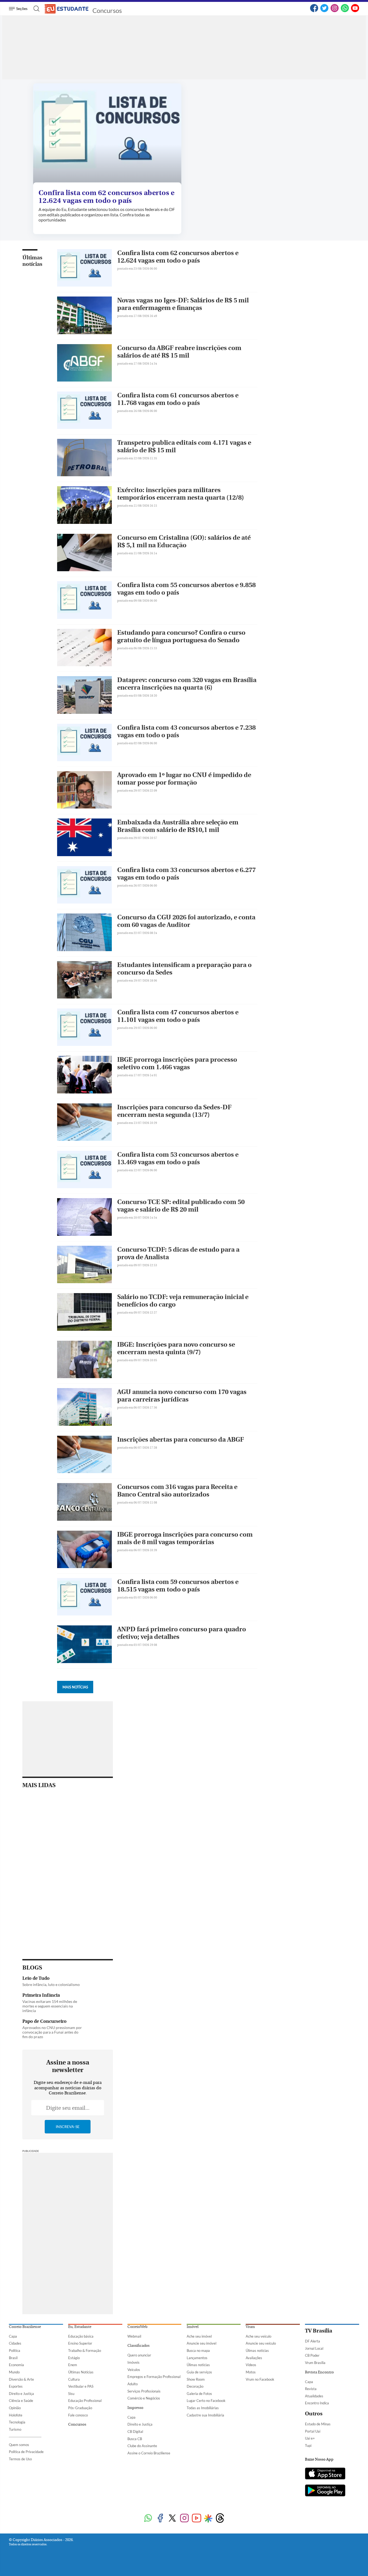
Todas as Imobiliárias (203, 2408)
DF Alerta (313, 2341)
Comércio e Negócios (144, 2398)
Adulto (133, 2384)
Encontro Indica (317, 2403)
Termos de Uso (20, 2459)
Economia (16, 2365)
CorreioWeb (137, 2327)
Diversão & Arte (21, 2379)
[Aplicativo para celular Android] (325, 2491)
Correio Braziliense (25, 2327)
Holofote (16, 2415)
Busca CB (135, 2439)
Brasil (13, 2358)
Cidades (15, 2343)
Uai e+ (310, 2438)
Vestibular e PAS (81, 2386)
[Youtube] (197, 2519)
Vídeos (251, 2365)
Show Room (196, 2379)
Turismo (15, 2429)
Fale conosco (78, 2415)
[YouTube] (355, 11)
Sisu (71, 2394)
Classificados (138, 2346)
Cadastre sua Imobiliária (205, 2415)
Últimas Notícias (81, 2372)
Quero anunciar (139, 2355)
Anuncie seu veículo (261, 2343)
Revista (311, 2389)
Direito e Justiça (21, 2394)
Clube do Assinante (142, 2446)
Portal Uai (313, 2431)
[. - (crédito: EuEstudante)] (107, 134)
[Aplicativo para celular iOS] (325, 2474)
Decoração (195, 2386)
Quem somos (19, 2445)
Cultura (74, 2379)
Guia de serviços (199, 2372)
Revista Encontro (319, 2372)
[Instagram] (335, 11)
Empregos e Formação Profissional (154, 2377)
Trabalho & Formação (85, 2351)
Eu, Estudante (80, 2327)
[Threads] (220, 2519)
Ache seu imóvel (199, 2336)
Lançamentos (197, 2358)
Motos (251, 2372)
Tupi (308, 2446)
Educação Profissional (85, 2401)
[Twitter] (324, 11)
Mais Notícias (75, 1687)
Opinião (15, 2408)
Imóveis (133, 2362)
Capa (13, 2336)
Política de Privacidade (26, 2452)
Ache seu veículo (258, 2336)
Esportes (16, 2386)
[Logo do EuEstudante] (67, 9)
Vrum (250, 2327)
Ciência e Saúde (21, 2401)
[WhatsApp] (345, 11)
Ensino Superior (80, 2343)
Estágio (74, 2358)
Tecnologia (17, 2422)
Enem (73, 2365)
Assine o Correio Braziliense (149, 2453)
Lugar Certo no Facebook (206, 2401)
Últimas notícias (32, 261)
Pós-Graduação (80, 2408)
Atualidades (314, 2396)
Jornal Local (314, 2348)
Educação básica (81, 2336)
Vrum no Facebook (260, 2379)
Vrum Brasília (315, 2363)
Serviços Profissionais (144, 2391)
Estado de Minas (318, 2424)
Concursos (107, 10)
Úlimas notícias (198, 2365)
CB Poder (312, 2355)
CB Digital (135, 2432)
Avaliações (254, 2358)
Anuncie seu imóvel (202, 2343)
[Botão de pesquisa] (35, 9)
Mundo (14, 2372)
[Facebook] (314, 11)
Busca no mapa (198, 2351)
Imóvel (193, 2327)
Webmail (134, 2336)
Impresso (135, 2408)
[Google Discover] (208, 2518)
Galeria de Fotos (199, 2394)
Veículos (134, 2370)
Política (15, 2351)
